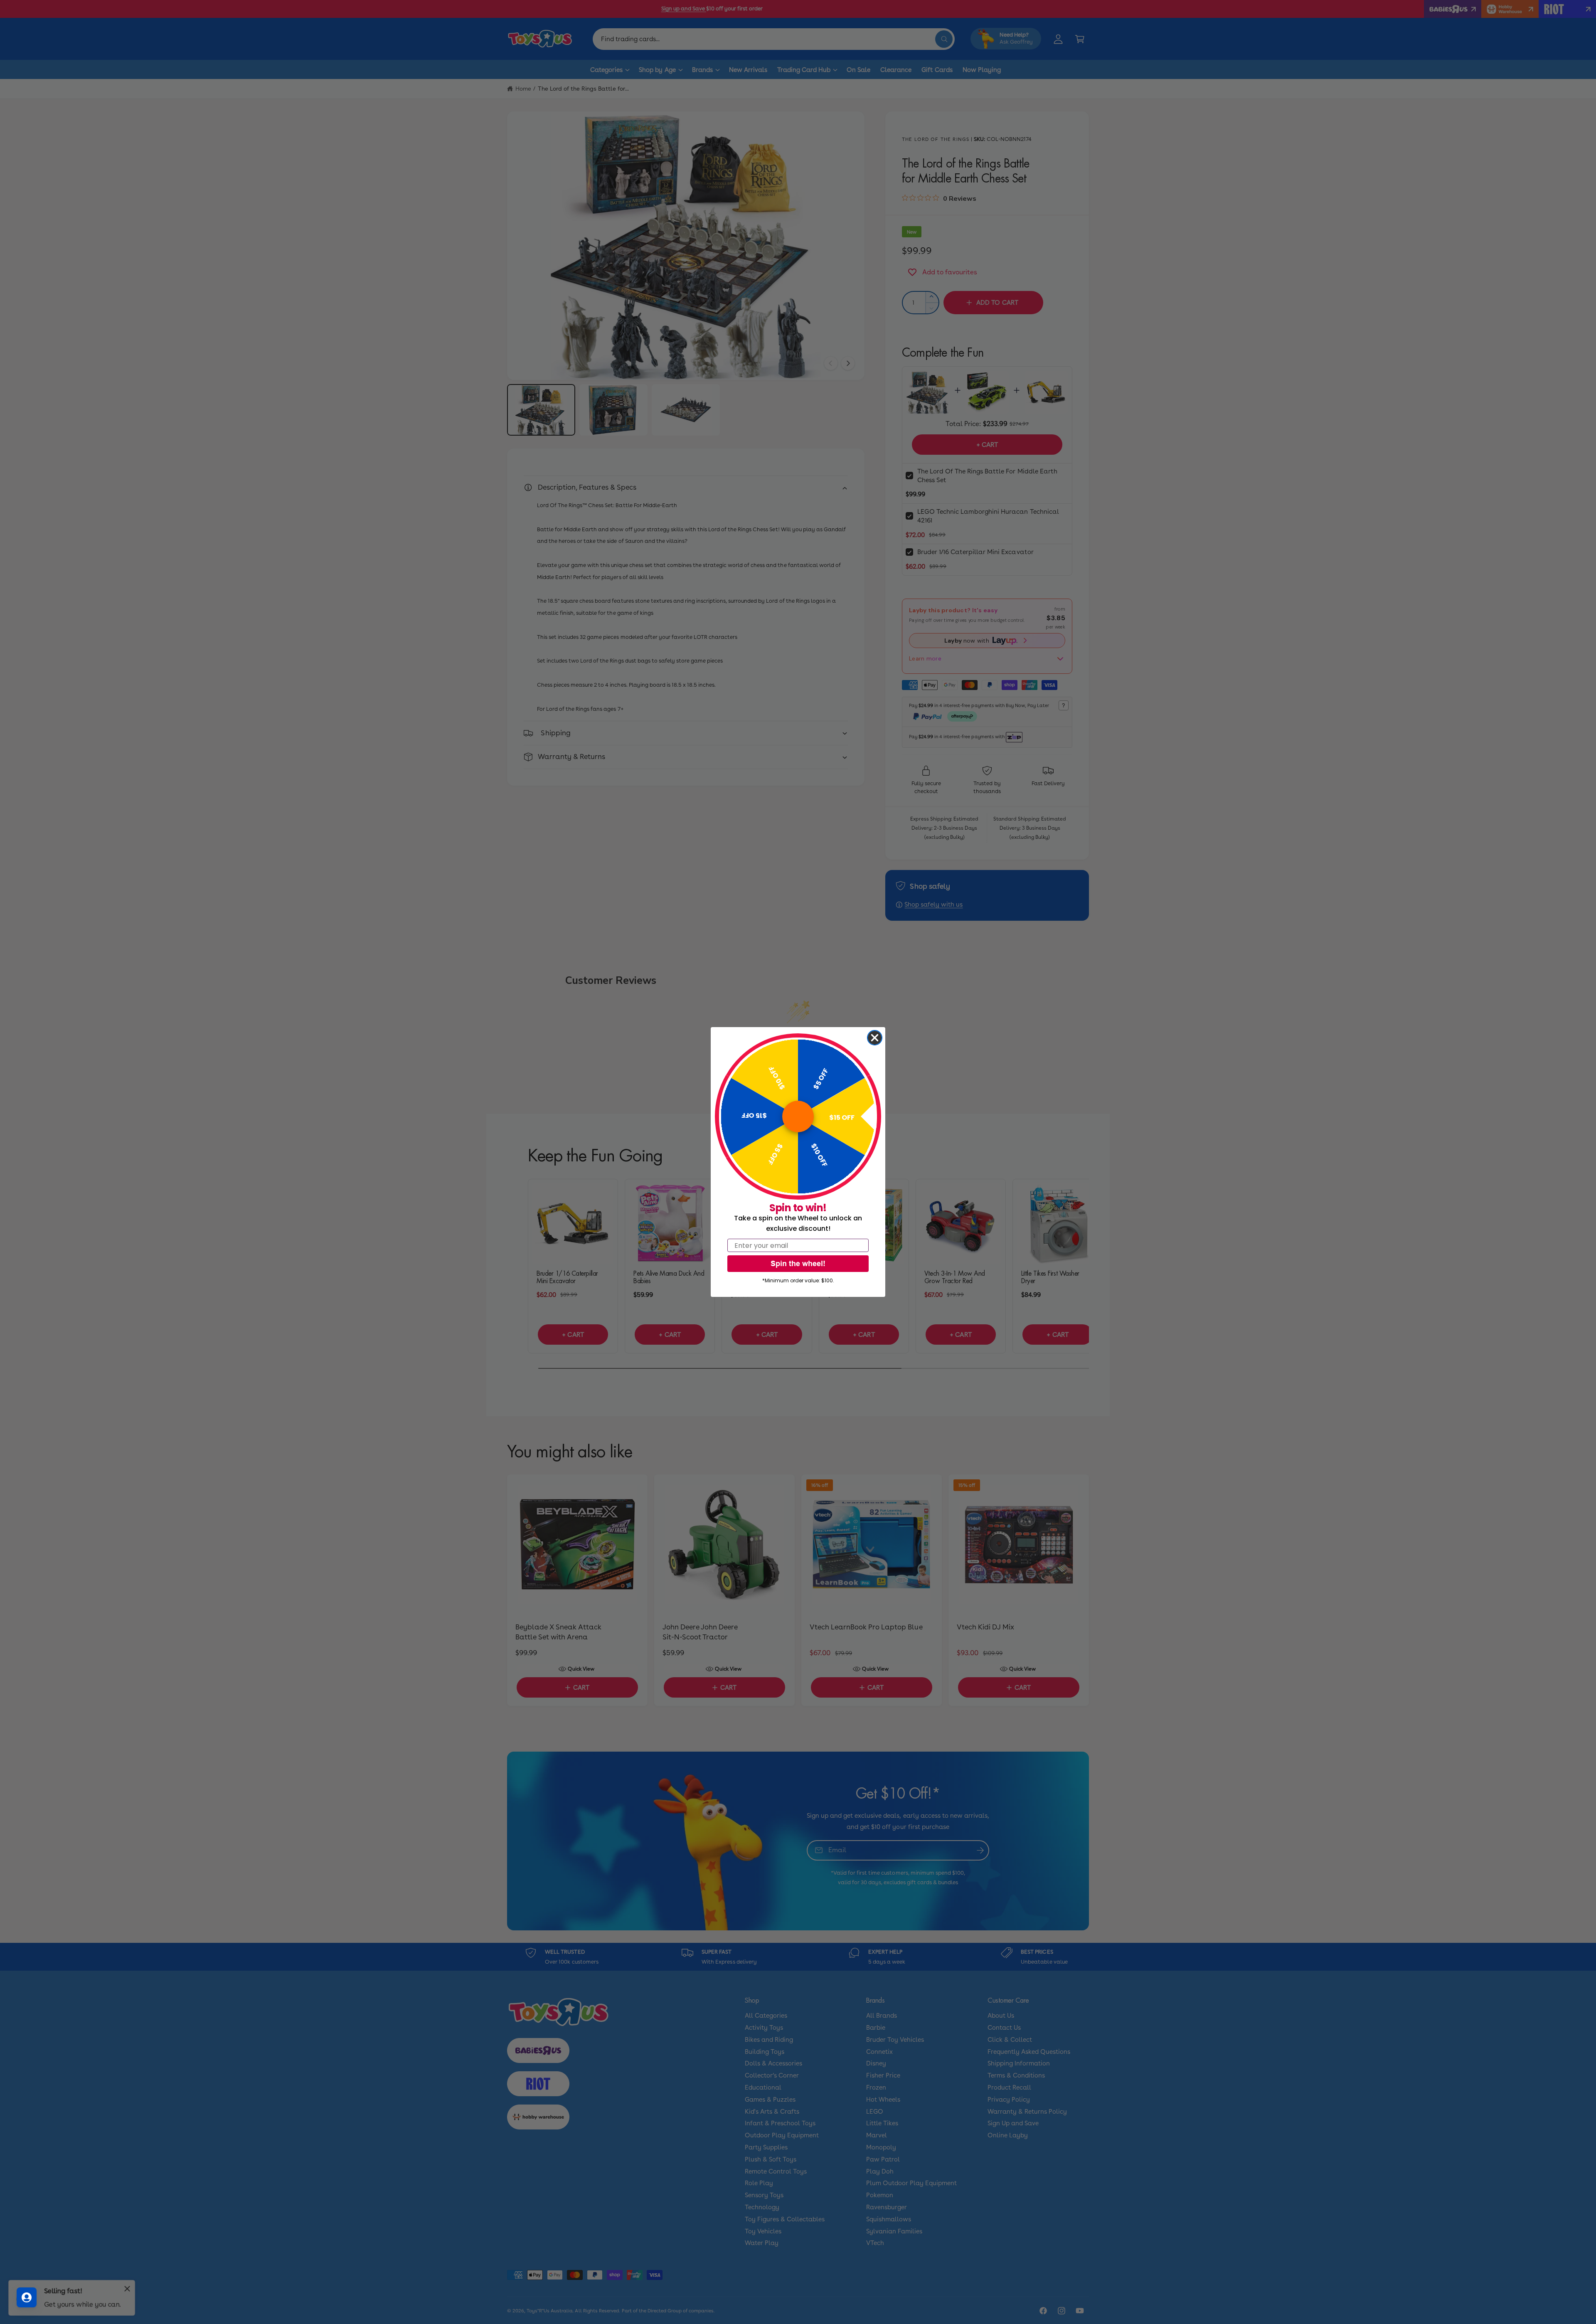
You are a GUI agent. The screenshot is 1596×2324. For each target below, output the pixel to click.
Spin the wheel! (798, 1263)
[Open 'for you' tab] (27, 2297)
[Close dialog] (875, 1038)
